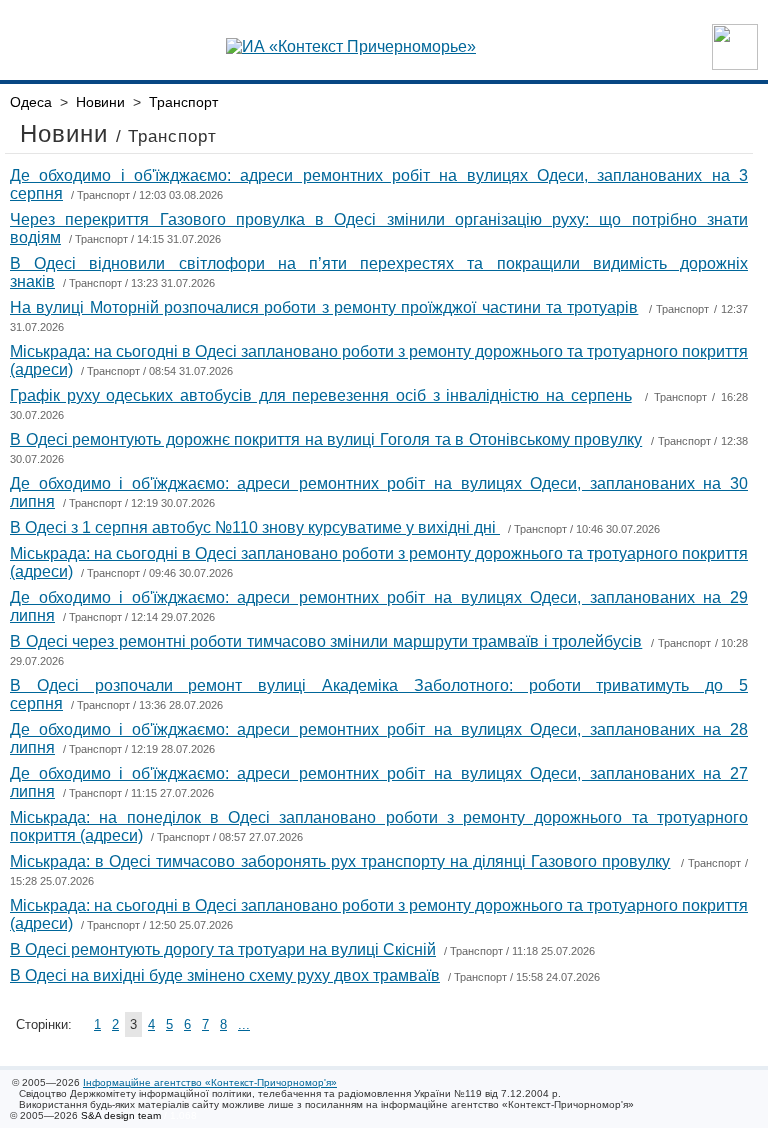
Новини (100, 102)
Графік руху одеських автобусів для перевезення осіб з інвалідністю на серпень (321, 395)
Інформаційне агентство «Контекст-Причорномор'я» (210, 1082)
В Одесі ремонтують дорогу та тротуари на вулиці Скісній (223, 949)
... (244, 1024)
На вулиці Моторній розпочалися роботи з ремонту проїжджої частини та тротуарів (324, 307)
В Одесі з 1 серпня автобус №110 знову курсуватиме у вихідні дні (255, 527)
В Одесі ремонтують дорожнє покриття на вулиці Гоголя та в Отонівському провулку (326, 439)
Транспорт (183, 102)
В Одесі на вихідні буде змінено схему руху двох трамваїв (225, 975)
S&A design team (121, 1115)
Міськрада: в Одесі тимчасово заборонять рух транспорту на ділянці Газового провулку (340, 861)
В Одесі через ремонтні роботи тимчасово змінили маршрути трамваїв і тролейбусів (326, 641)
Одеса (31, 102)
